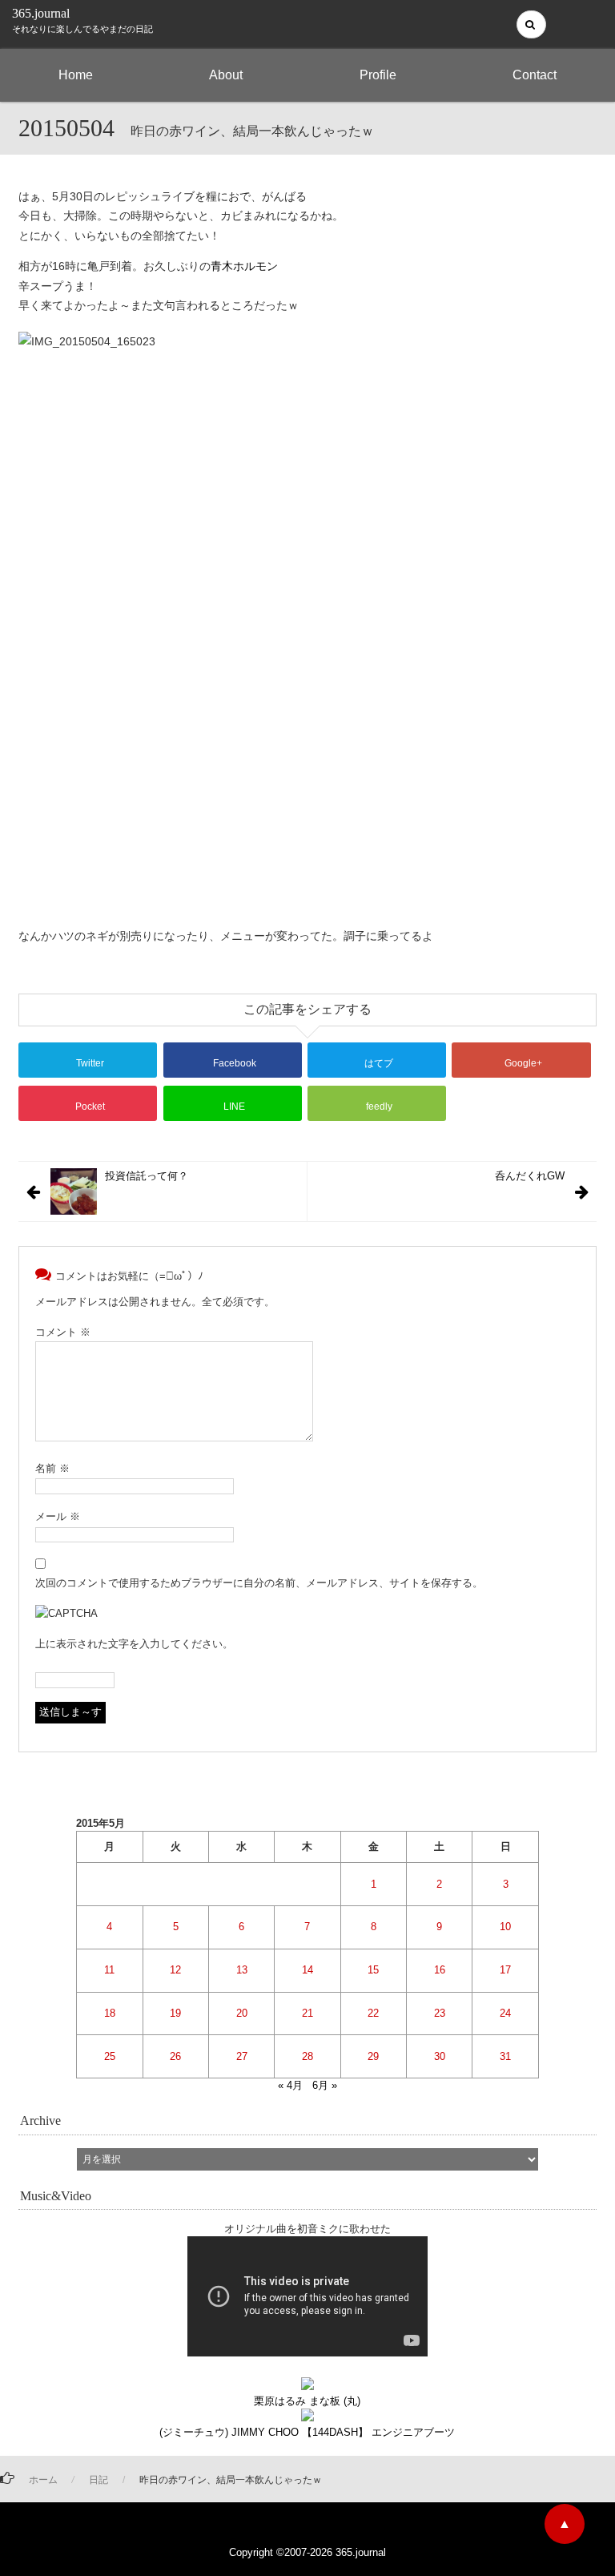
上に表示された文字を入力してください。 (134, 1644)
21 (307, 2013)
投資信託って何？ (147, 1176)
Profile (378, 75)
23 (440, 2013)
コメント (63, 1332)
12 (175, 1970)
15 (373, 1970)
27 (242, 2056)
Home (76, 75)
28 (307, 2056)
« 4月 (290, 2085)
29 (373, 2056)
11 (109, 1970)
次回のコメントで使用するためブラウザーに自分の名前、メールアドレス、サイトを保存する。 (259, 1583)
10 (505, 1927)
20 (242, 2013)
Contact (535, 75)
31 (505, 2056)
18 (110, 2013)
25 (110, 2056)
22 (373, 2013)
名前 (52, 1468)
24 (505, 2013)
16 (440, 1970)
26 (175, 2056)
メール (58, 1516)
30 (440, 2056)
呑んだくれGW (530, 1176)
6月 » (325, 2085)
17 (505, 1970)
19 (175, 2013)
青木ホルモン (244, 266)
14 (307, 1970)
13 (242, 1970)
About (226, 75)
